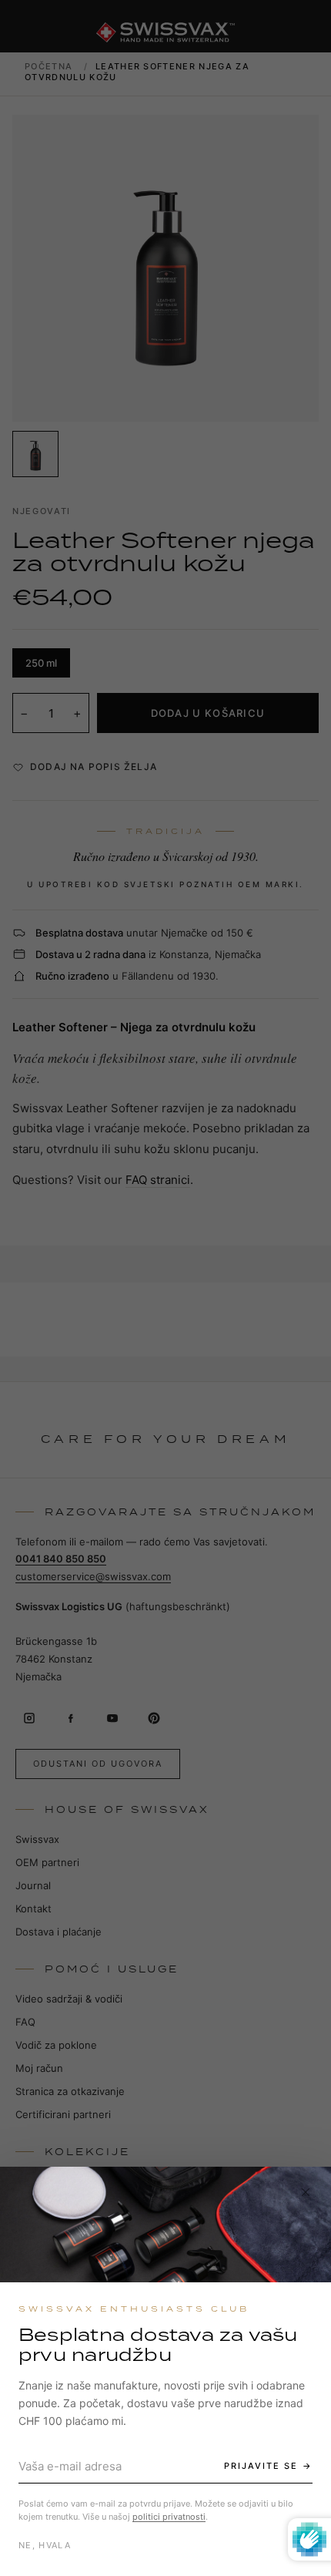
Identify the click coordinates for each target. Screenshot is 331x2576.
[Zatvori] (306, 2192)
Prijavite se (261, 2466)
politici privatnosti (169, 2517)
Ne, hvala (45, 2545)
